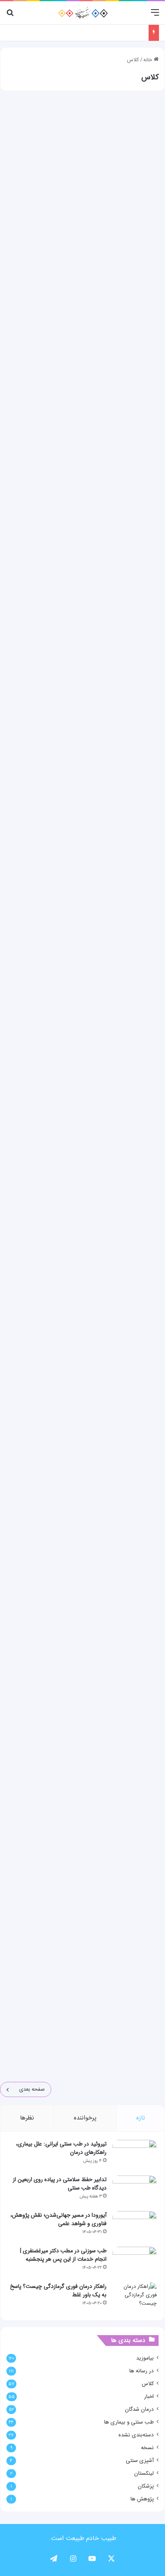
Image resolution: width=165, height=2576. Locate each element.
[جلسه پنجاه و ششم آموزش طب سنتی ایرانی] (82, 392)
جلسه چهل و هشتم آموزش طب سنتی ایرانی (90, 1893)
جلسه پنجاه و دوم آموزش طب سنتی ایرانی (92, 1108)
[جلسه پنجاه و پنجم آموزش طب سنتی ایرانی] (82, 588)
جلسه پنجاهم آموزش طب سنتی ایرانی (98, 1500)
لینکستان (144, 2473)
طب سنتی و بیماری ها (129, 2422)
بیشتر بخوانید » (130, 280)
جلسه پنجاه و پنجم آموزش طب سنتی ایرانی (90, 519)
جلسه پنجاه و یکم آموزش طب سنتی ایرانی (92, 1304)
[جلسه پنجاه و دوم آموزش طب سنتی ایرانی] (82, 1177)
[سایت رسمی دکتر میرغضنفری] (83, 13)
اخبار (149, 2397)
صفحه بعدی (32, 2089)
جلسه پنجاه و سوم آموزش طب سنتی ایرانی (91, 911)
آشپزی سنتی (140, 2461)
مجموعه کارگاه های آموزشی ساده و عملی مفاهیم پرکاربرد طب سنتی (85, 121)
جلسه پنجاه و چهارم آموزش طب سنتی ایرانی (89, 715)
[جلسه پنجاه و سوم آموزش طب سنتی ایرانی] (82, 981)
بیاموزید (145, 2358)
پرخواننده (85, 2118)
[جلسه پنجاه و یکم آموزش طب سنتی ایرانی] (82, 1373)
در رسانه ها (142, 2371)
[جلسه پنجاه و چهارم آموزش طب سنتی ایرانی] (82, 784)
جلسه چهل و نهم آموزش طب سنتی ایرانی (94, 1697)
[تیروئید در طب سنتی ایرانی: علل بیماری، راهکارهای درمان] (135, 2155)
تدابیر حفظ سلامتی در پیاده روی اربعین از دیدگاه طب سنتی (60, 2184)
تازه (141, 2118)
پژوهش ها (142, 2499)
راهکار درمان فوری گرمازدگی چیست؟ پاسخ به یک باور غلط (58, 2291)
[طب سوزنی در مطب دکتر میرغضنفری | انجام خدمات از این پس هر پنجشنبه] (135, 2262)
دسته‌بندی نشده (136, 2435)
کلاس (148, 2384)
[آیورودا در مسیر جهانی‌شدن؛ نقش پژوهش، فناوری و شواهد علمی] (135, 2226)
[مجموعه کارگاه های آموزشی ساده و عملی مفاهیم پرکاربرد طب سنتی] (82, 195)
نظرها (27, 2118)
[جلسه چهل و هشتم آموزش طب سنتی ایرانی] (82, 1962)
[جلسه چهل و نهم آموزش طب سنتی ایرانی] (82, 1766)
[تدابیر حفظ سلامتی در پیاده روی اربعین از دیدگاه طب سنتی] (135, 2190)
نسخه (147, 2448)
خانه (149, 60)
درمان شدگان (139, 2409)
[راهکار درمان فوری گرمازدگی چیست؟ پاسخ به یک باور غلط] (135, 2297)
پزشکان (146, 2486)
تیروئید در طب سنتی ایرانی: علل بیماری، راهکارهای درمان (61, 2148)
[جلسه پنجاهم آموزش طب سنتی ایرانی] (82, 1569)
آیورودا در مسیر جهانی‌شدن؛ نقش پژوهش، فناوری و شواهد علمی (58, 2219)
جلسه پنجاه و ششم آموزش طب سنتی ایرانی (90, 323)
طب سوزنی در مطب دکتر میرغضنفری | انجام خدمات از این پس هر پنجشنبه (63, 2255)
